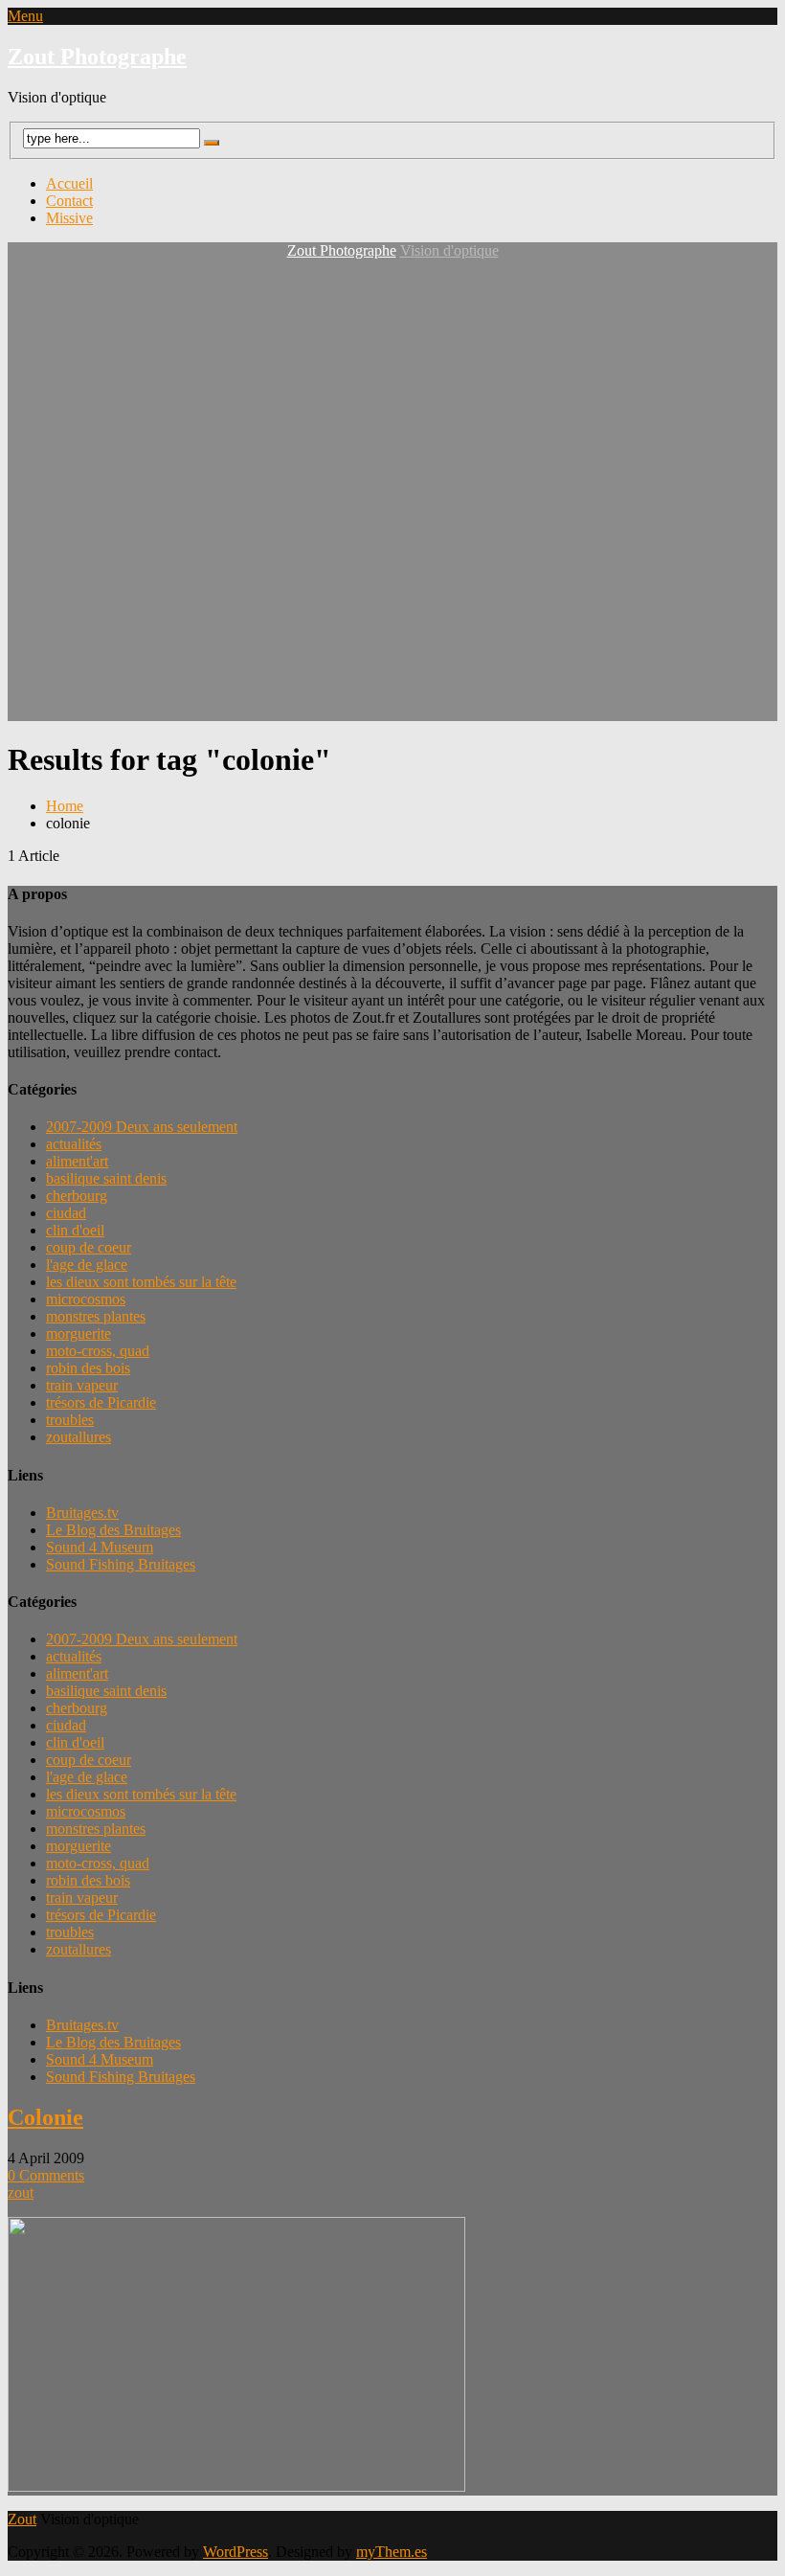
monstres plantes (96, 1316)
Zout (22, 2519)
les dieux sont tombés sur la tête (141, 1282)
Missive (69, 218)
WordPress (235, 2552)
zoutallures (78, 1437)
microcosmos (86, 1299)
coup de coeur (89, 1247)
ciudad (66, 1213)
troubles (70, 1420)
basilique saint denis (106, 1178)
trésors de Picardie (101, 1402)
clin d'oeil (75, 1230)
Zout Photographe (97, 56)
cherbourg (77, 1196)
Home (65, 806)
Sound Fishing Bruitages (121, 1564)
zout (21, 2192)
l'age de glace (87, 1265)
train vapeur (82, 1385)
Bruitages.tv (82, 1513)
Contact (69, 201)
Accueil (69, 183)
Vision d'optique (449, 250)
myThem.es (392, 2552)
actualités (74, 1144)
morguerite (78, 1333)
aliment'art (77, 1161)
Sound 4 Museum (100, 1547)
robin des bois (88, 1368)
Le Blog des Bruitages (113, 1530)
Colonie (45, 2117)
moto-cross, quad (98, 1351)
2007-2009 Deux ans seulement (142, 1127)
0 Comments (46, 2175)
